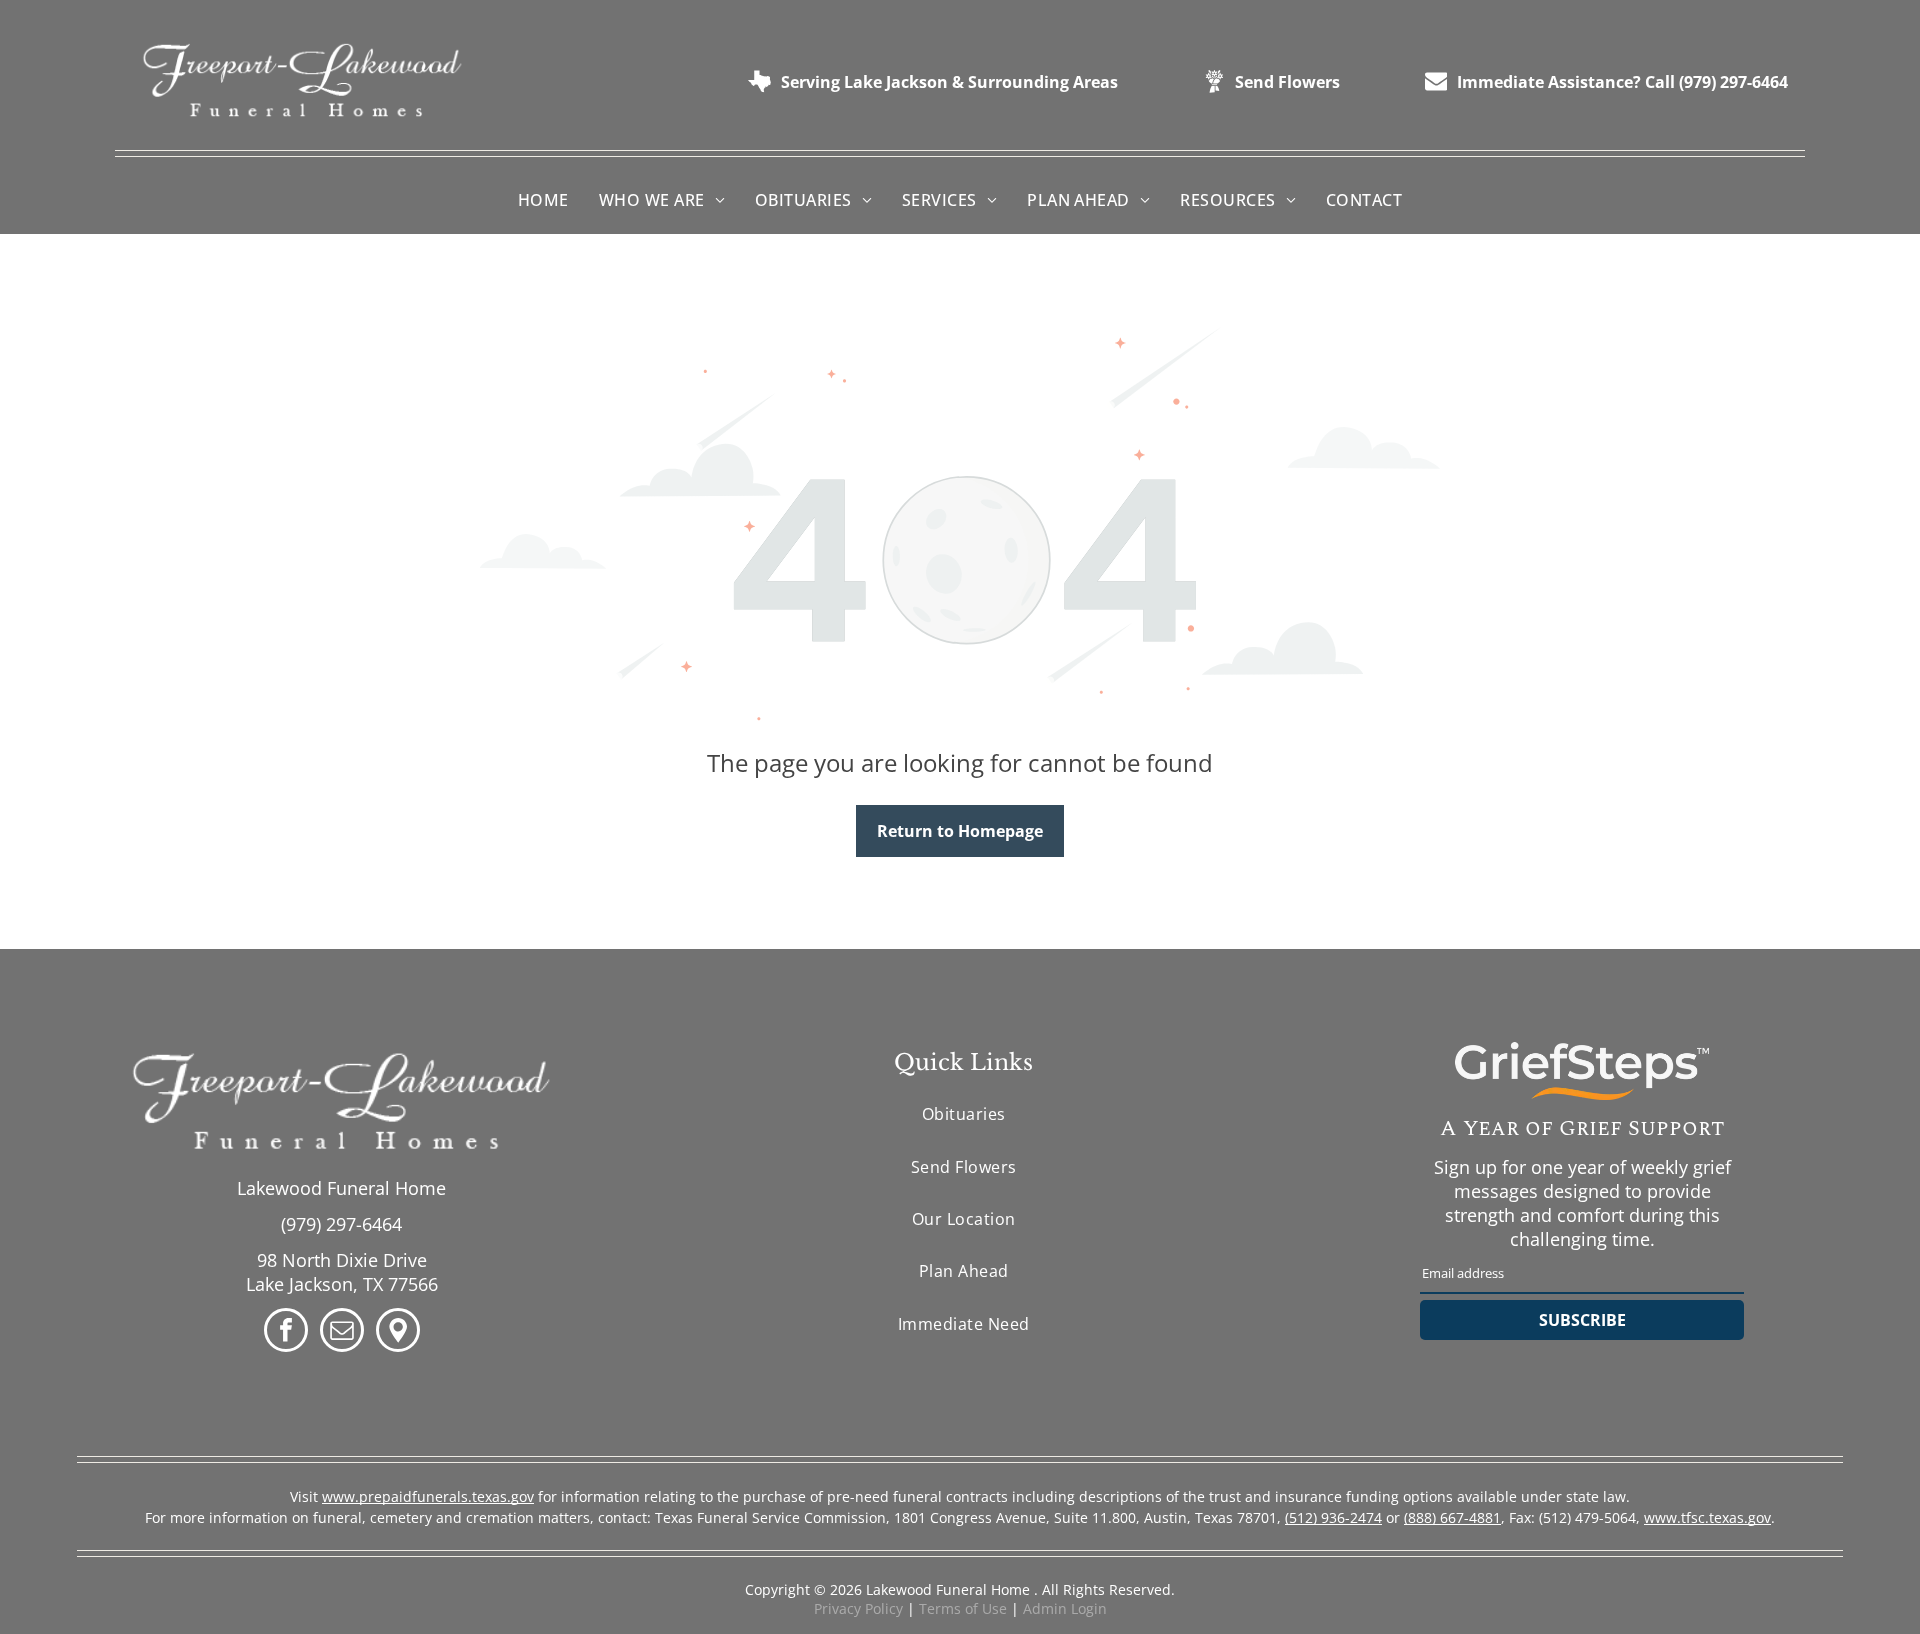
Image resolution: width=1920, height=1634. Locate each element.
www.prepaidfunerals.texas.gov (428, 1496)
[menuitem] (543, 198)
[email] (342, 1332)
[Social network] (398, 1332)
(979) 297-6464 (341, 1224)
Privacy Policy (858, 1608)
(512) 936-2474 (1333, 1517)
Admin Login (1065, 1608)
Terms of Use (963, 1608)
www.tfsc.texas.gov (1707, 1517)
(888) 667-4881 (1452, 1517)
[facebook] (286, 1332)
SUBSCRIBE (1582, 1320)
